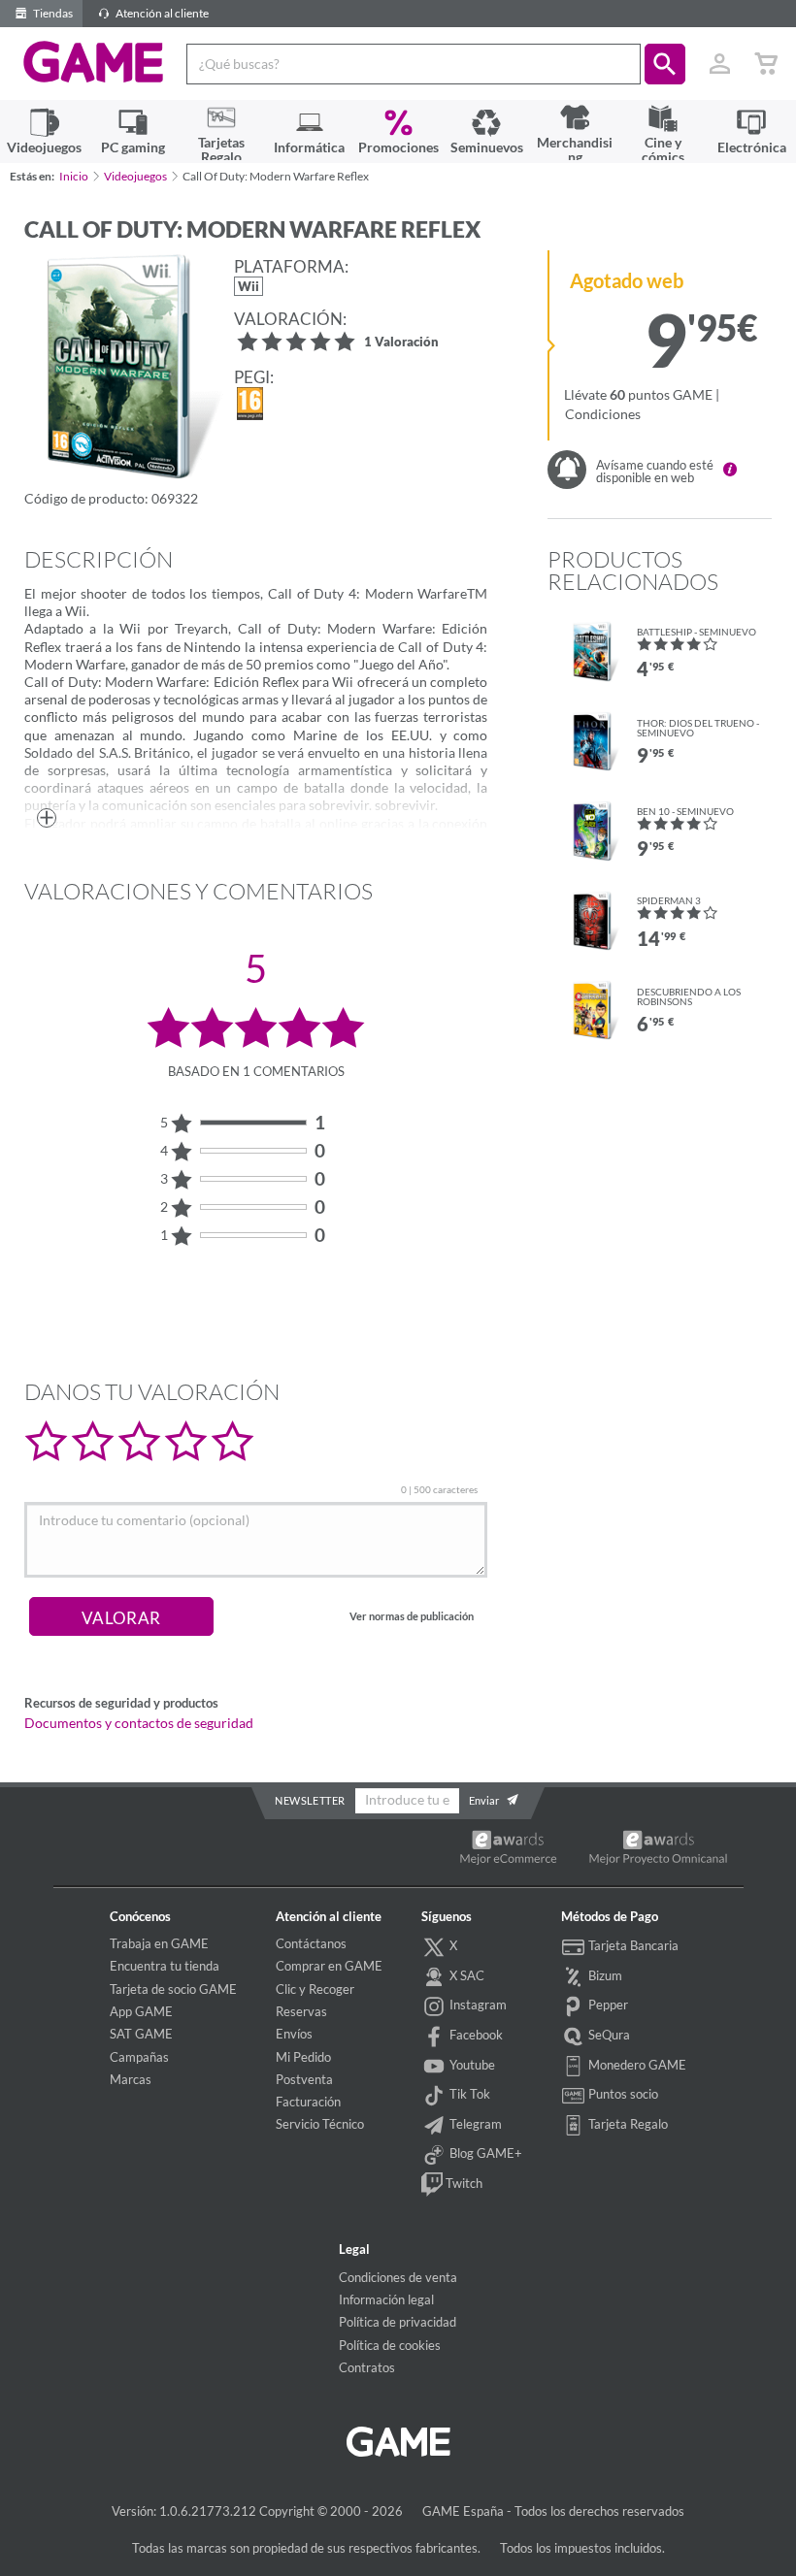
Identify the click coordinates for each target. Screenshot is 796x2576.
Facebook (475, 2035)
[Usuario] (719, 64)
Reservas (301, 2011)
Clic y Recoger (315, 1989)
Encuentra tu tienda (165, 1966)
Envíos (294, 2034)
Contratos (367, 2367)
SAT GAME (141, 2034)
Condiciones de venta (398, 2277)
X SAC (465, 1975)
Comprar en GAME (329, 1966)
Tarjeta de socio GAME (173, 1989)
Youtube (471, 2065)
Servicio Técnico (320, 2124)
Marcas (131, 2079)
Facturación (308, 2102)
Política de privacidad (398, 2322)
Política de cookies (390, 2345)
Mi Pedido (303, 2057)
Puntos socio (622, 2094)
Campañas (139, 2057)
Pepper (607, 2005)
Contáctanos (311, 1943)
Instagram (477, 2005)
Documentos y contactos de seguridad (139, 1723)
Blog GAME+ (484, 2153)
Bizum (604, 1975)
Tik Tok (468, 2094)
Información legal (386, 2299)
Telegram (474, 2124)
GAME (94, 62)
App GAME (141, 2011)
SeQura (608, 2035)
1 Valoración (401, 343)
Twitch (463, 2183)
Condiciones (603, 414)
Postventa (304, 2079)
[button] (665, 64)
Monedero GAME (636, 2065)
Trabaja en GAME (159, 1943)
